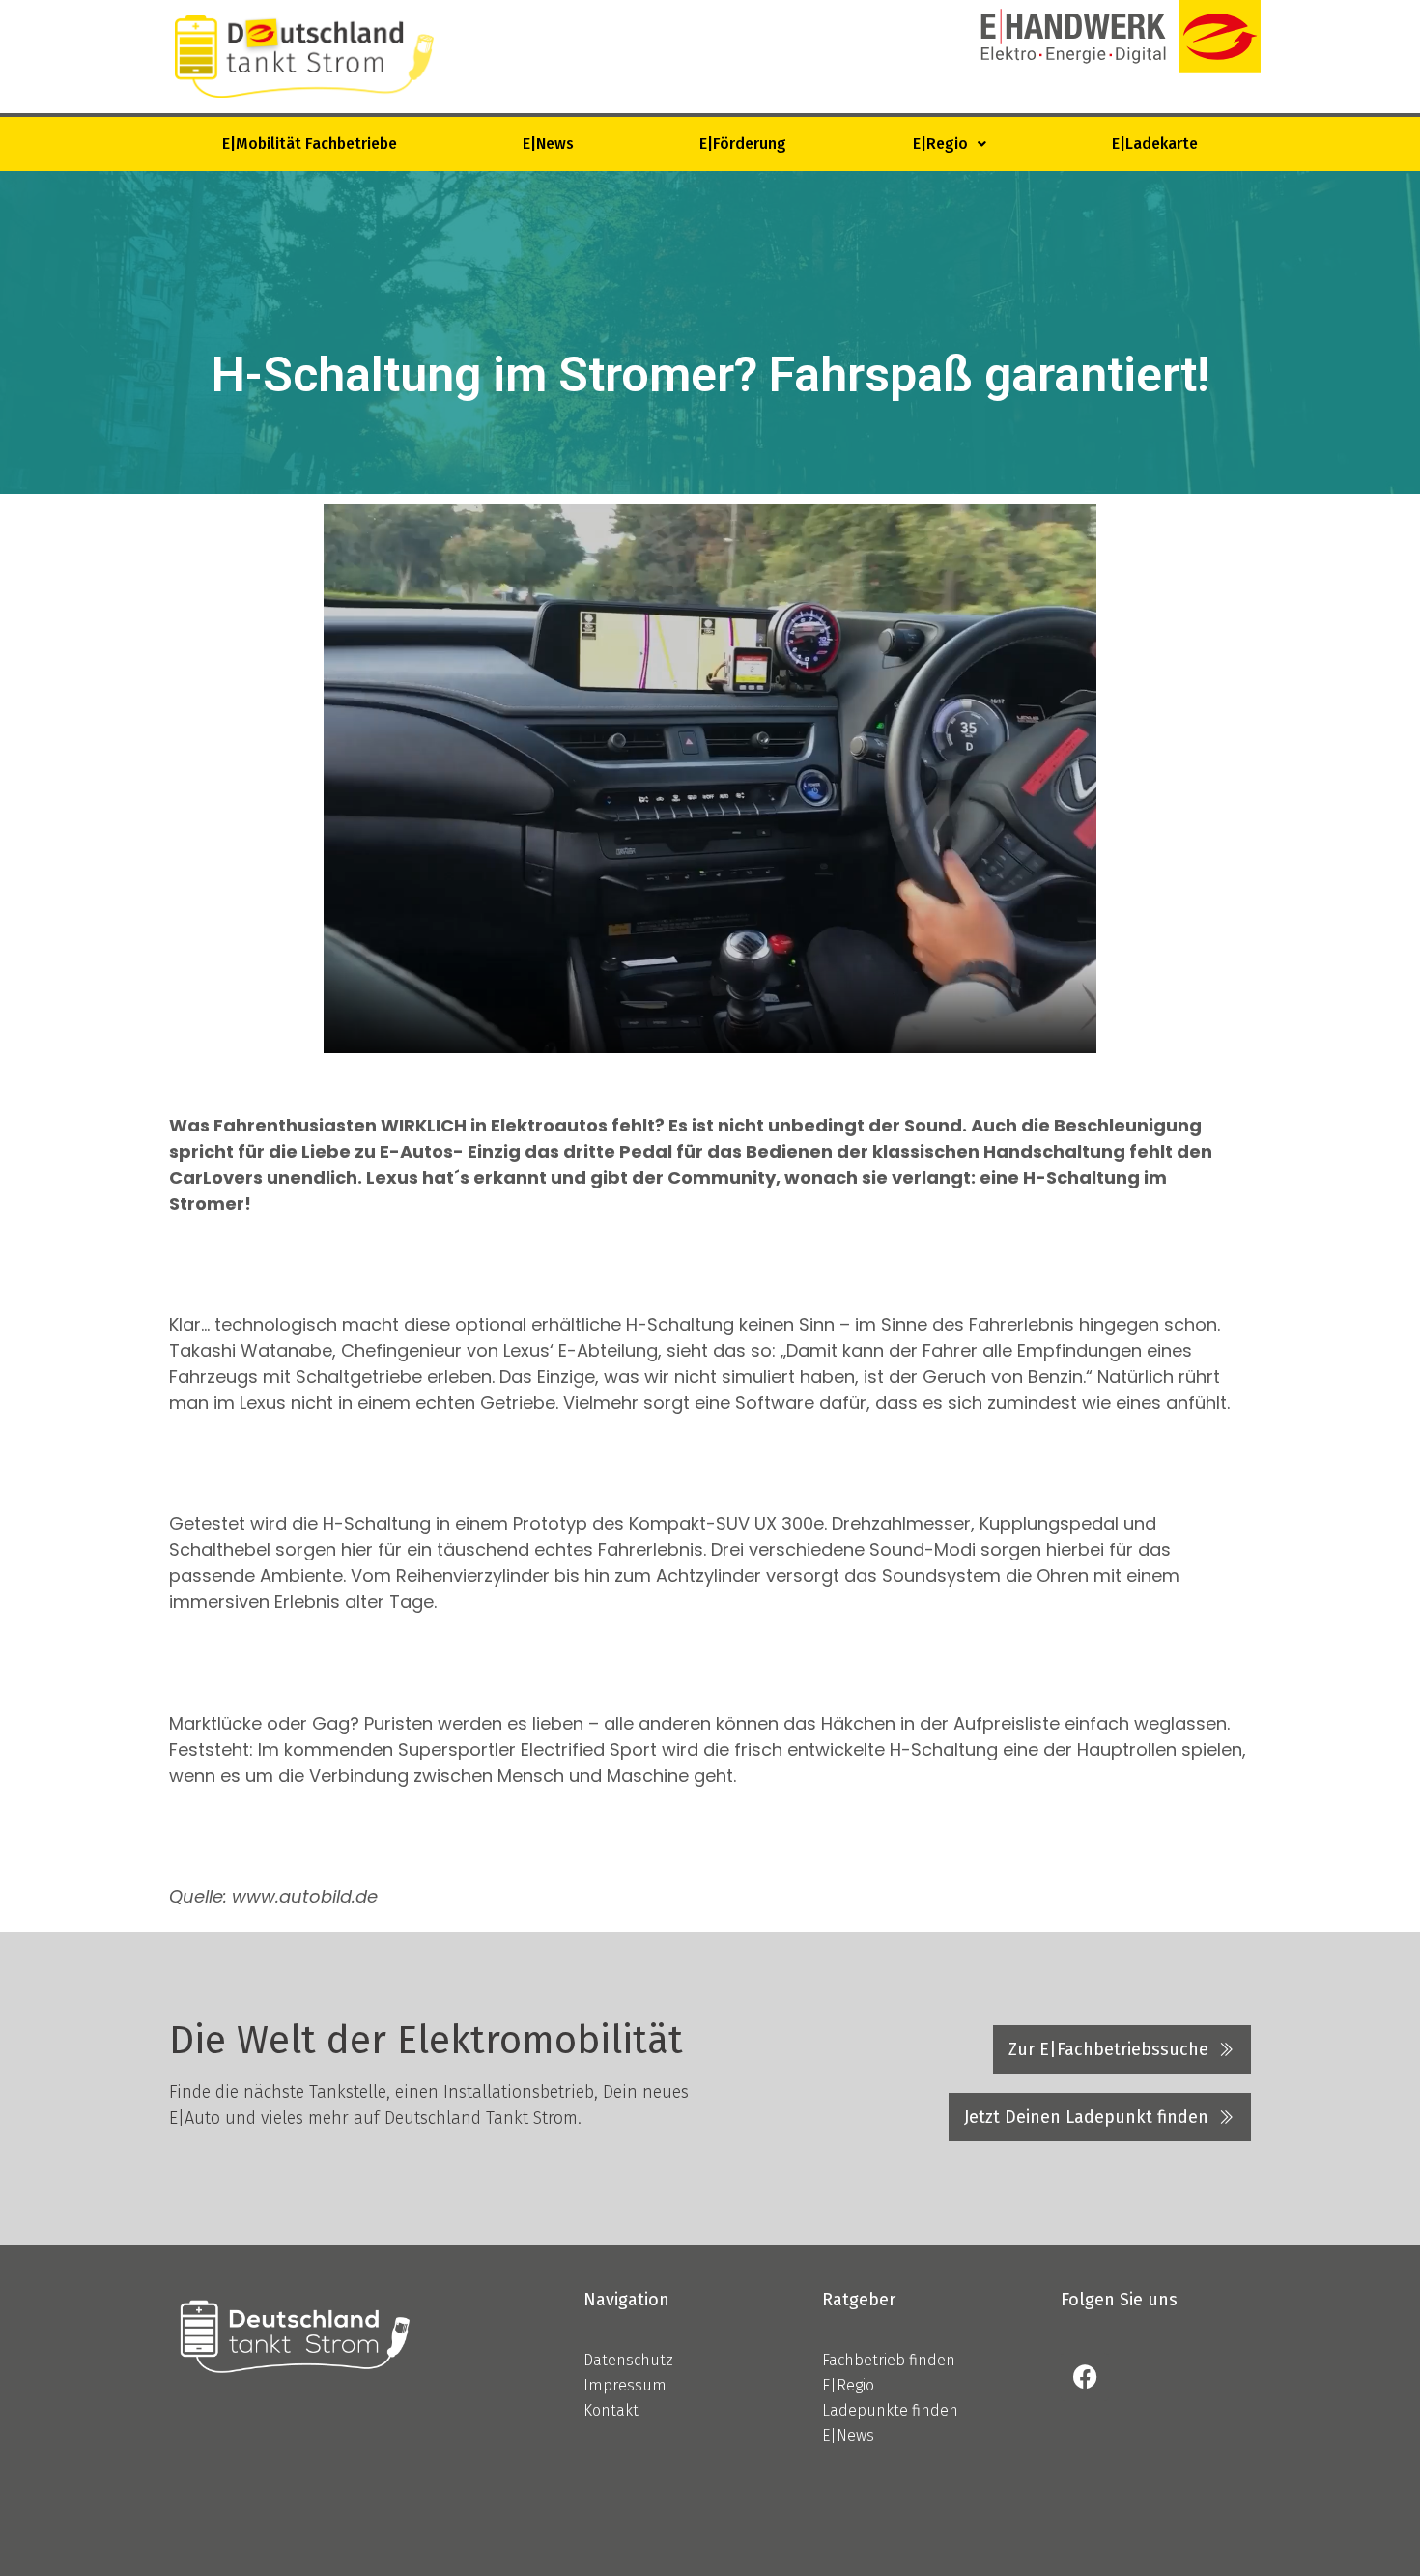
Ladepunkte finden (890, 2410)
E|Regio (940, 143)
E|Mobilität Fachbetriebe (310, 143)
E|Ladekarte (1155, 143)
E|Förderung (743, 143)
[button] (950, 144)
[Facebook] (1085, 2377)
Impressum (625, 2385)
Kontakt (611, 2410)
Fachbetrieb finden (889, 2360)
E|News (548, 143)
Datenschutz (628, 2360)
